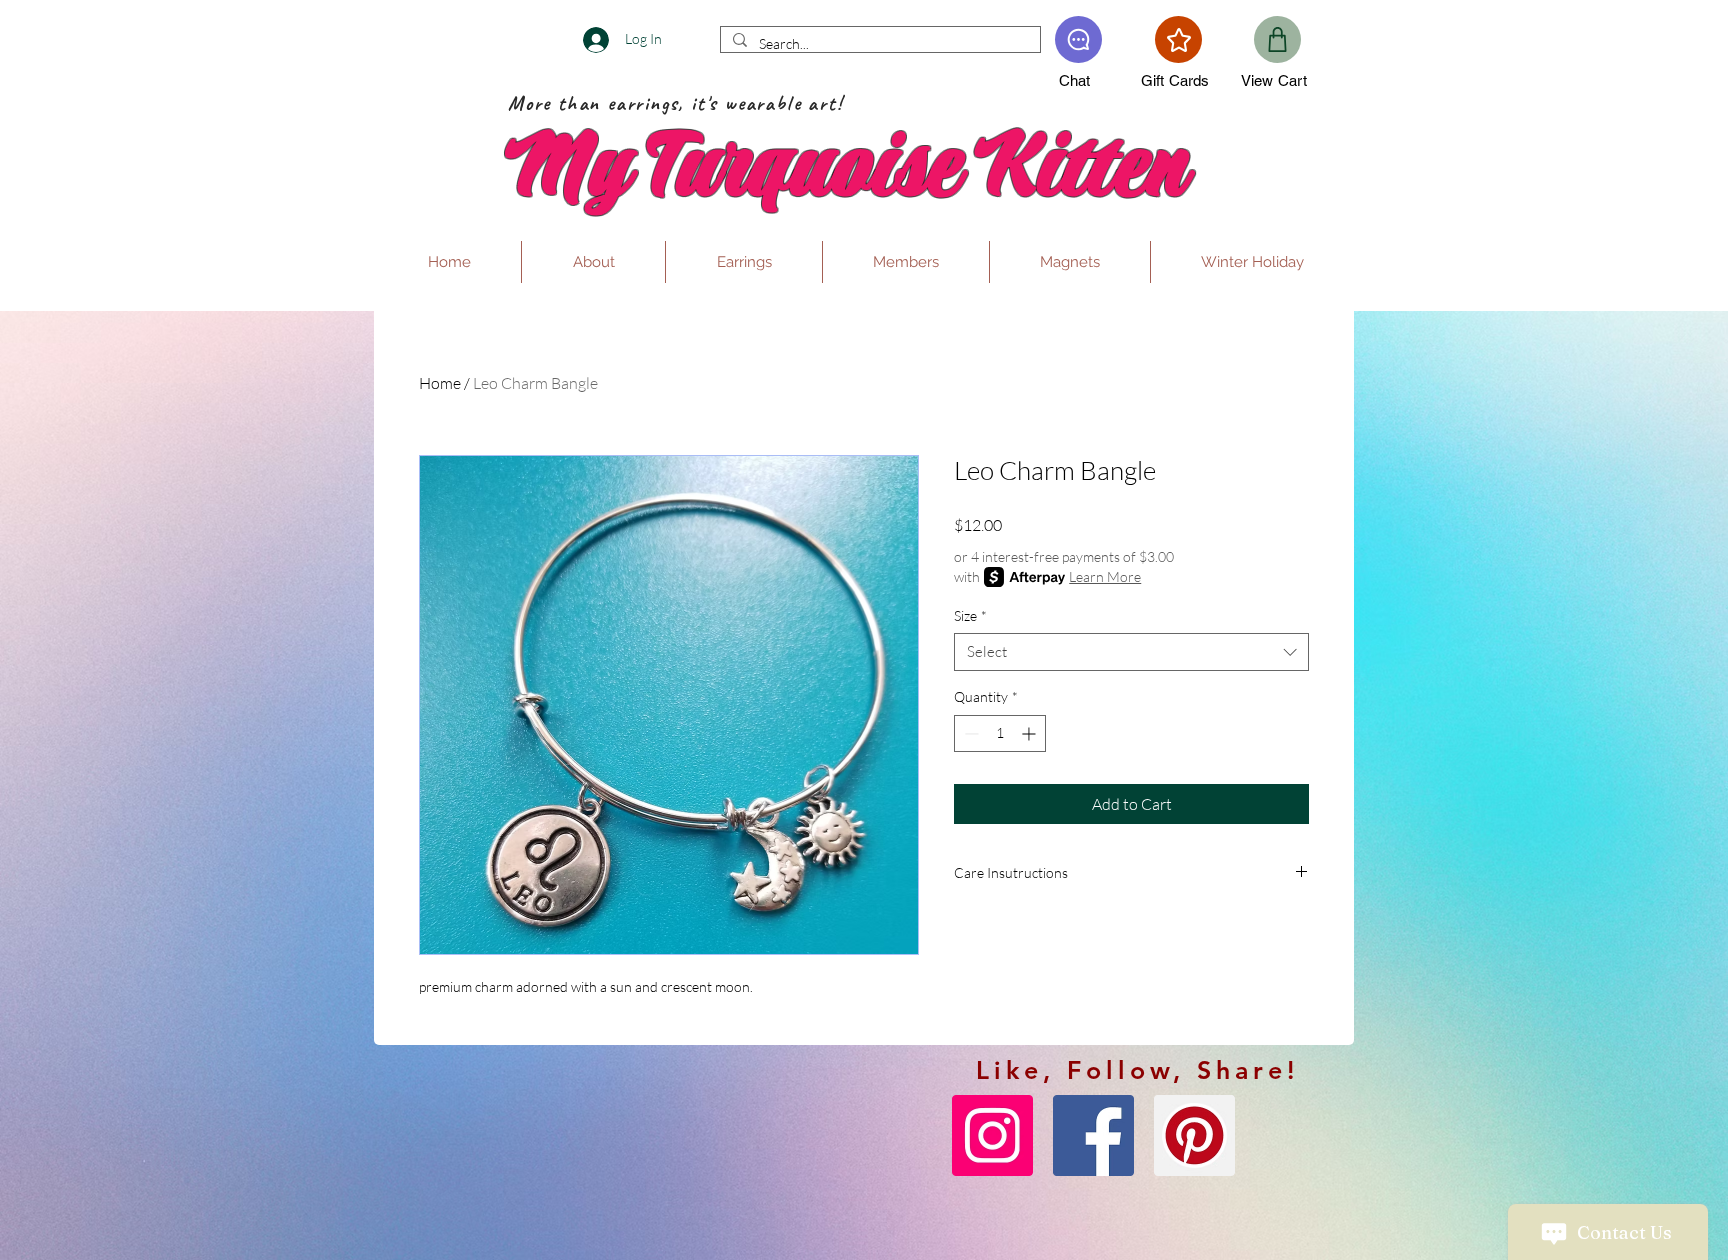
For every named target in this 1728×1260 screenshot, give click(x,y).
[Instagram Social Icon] (992, 1135)
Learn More (1105, 576)
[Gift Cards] (1178, 39)
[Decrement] (969, 733)
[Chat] (1078, 39)
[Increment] (1030, 733)
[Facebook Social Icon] (1093, 1135)
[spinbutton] (1000, 733)
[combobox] (1131, 652)
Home (440, 383)
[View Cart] (1277, 39)
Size (970, 615)
